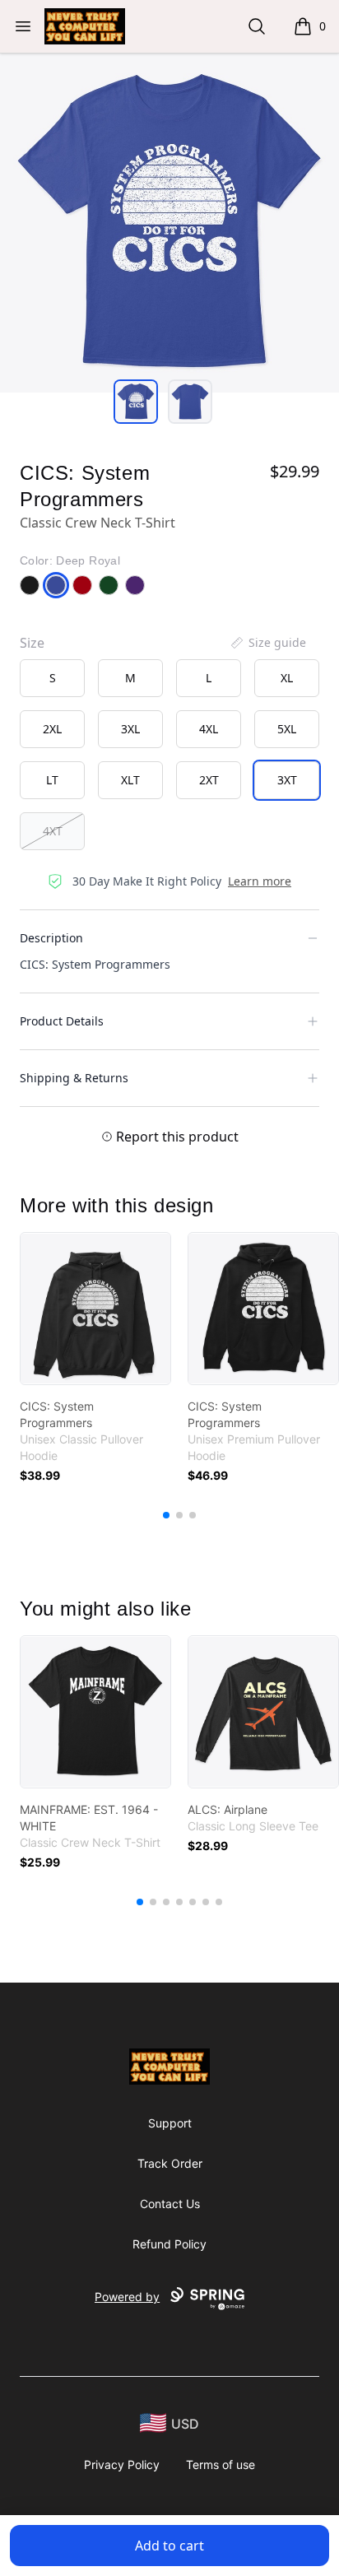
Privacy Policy (122, 2464)
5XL (287, 729)
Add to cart (169, 2546)
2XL (52, 729)
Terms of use (221, 2464)
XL (287, 678)
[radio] (52, 678)
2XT (209, 780)
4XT (53, 831)
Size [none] (32, 643)
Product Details (62, 1021)
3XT (287, 780)
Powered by (127, 2297)
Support (170, 2123)
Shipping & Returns (74, 1078)
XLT (130, 780)
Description (51, 938)
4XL (209, 729)
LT (52, 780)
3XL (130, 729)
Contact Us (170, 2204)
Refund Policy (169, 2244)
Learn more (260, 881)
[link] (95, 1309)
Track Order (170, 2163)
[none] (267, 643)
